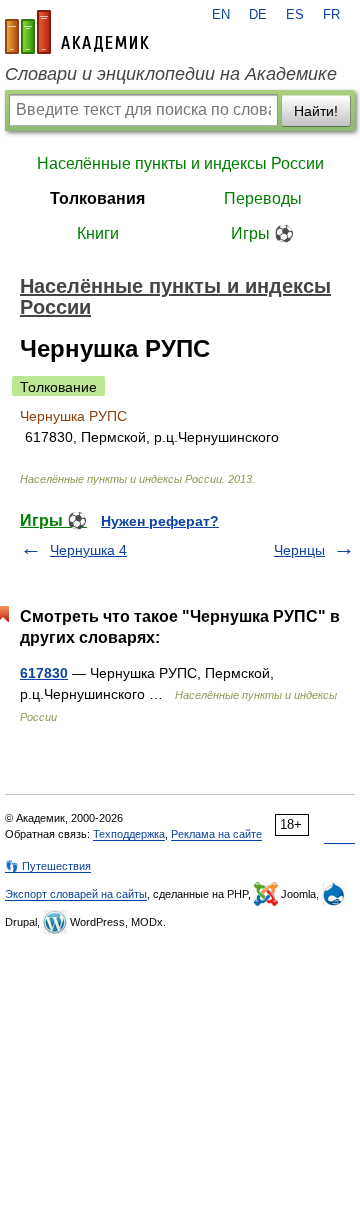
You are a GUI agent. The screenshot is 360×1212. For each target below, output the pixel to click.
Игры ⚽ (262, 233)
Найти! (316, 111)
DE (258, 15)
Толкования (97, 198)
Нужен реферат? (160, 521)
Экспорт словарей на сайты (76, 894)
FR (331, 15)
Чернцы (299, 550)
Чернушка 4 (88, 550)
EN (221, 15)
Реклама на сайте (216, 834)
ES (295, 15)
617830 (44, 673)
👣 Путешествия (48, 866)
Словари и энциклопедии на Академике (171, 74)
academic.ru (77, 32)
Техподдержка (129, 834)
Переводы (263, 198)
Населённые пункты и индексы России (180, 163)
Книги (98, 233)
